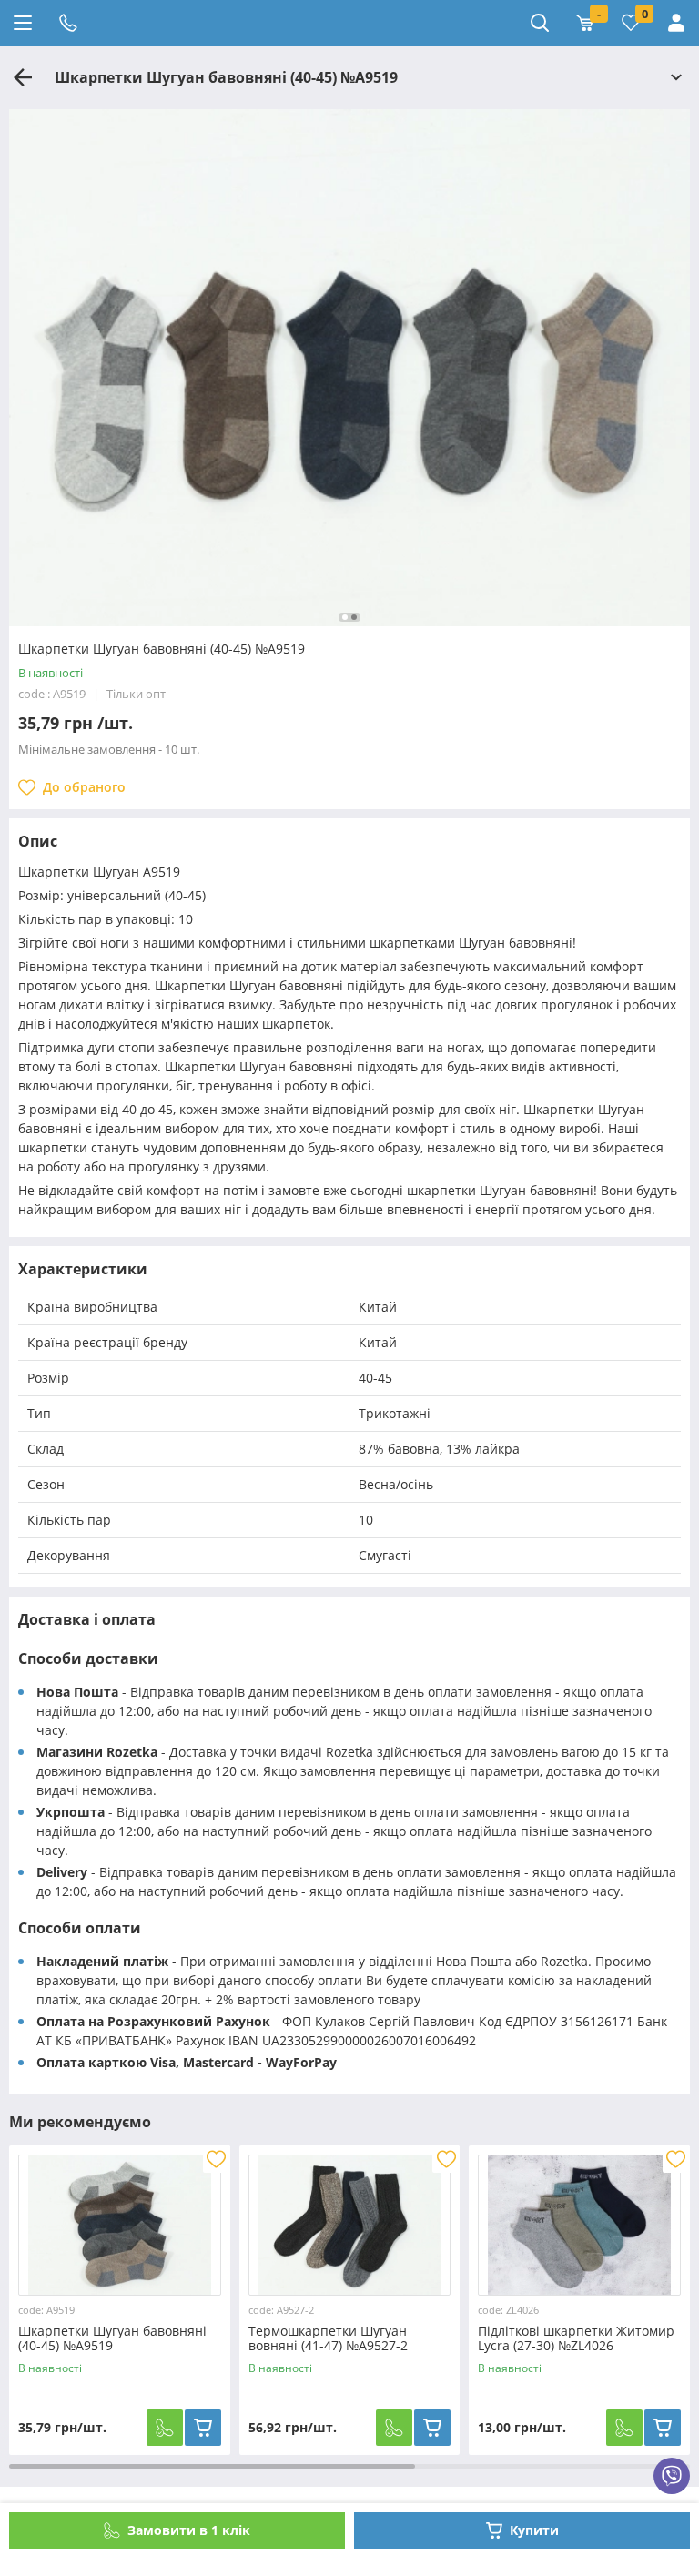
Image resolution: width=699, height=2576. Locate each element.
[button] (345, 617)
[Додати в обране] (217, 2159)
